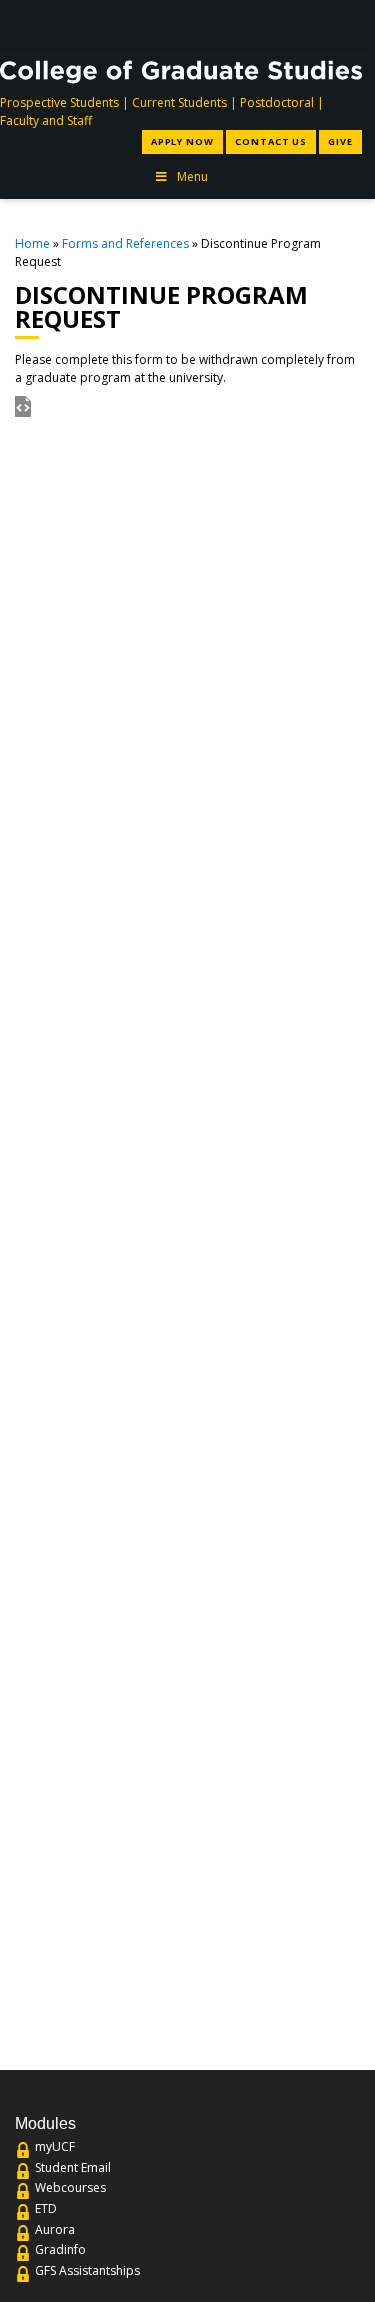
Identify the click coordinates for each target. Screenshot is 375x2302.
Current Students (179, 102)
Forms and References (125, 243)
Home (32, 243)
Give (340, 141)
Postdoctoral (277, 102)
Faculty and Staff (46, 120)
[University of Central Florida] (159, 24)
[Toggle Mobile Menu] (348, 23)
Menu (192, 176)
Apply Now (182, 141)
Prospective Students (59, 102)
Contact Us (271, 141)
